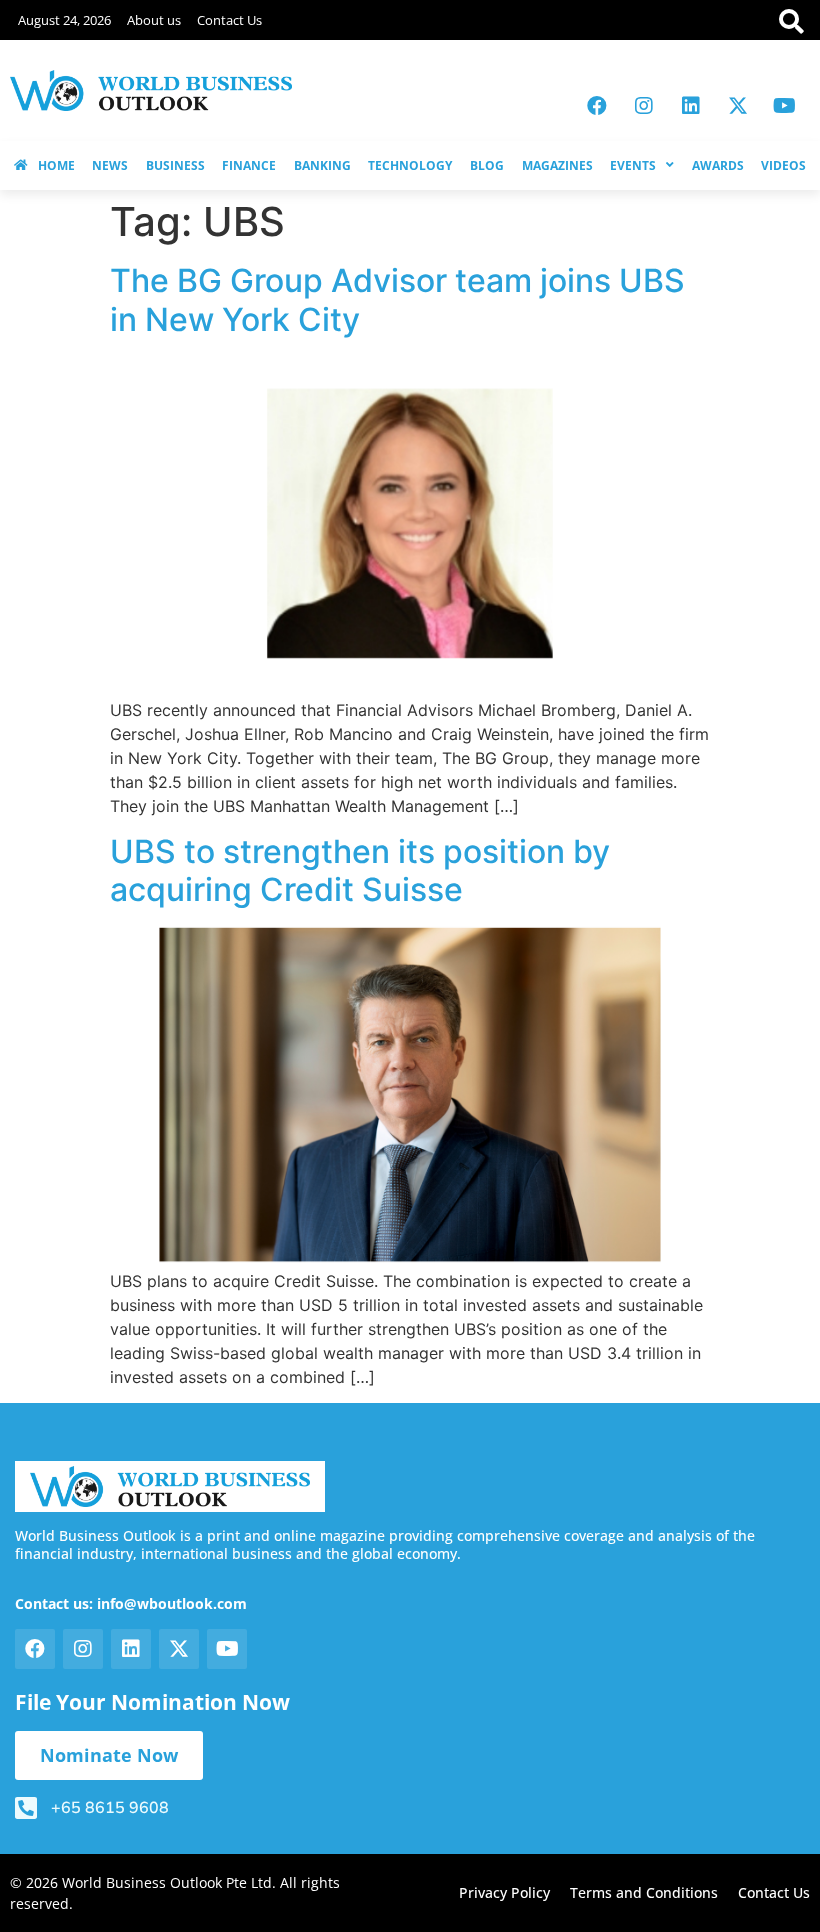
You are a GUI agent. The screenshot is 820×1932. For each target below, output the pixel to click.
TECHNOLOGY (410, 165)
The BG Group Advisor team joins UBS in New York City (397, 299)
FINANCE (249, 165)
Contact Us (229, 20)
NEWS (110, 165)
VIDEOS (783, 165)
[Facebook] (597, 106)
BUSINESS (175, 165)
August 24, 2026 (64, 20)
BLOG (487, 165)
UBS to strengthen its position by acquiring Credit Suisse (360, 870)
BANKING (322, 165)
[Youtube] (785, 106)
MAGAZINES (557, 165)
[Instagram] (644, 106)
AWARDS (718, 165)
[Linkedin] (691, 106)
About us (154, 20)
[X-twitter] (738, 106)
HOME (56, 165)
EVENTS (633, 165)
